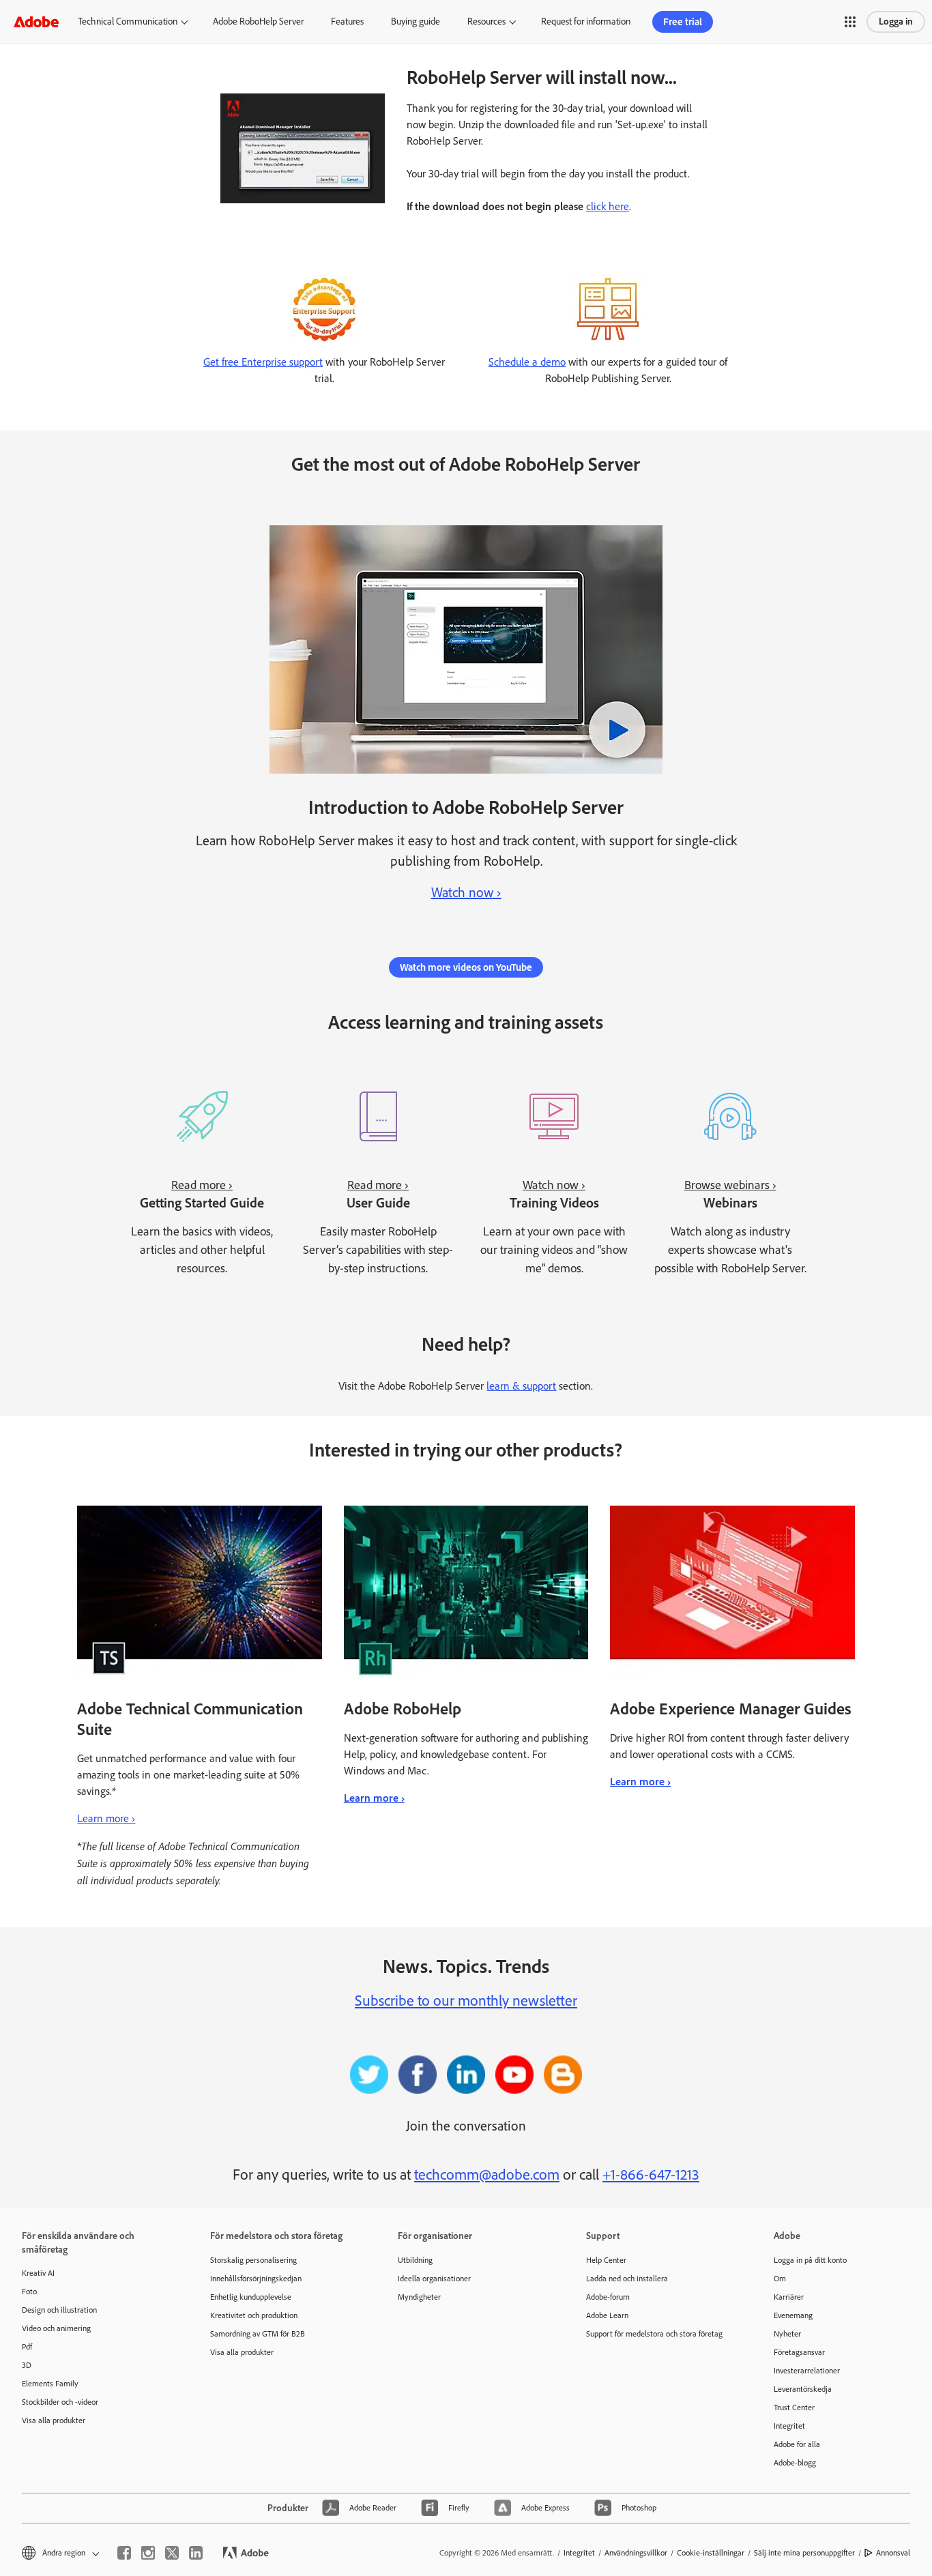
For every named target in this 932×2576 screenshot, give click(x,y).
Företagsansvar (799, 2352)
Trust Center (794, 2407)
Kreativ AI (38, 2273)
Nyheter (787, 2334)
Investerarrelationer (807, 2371)
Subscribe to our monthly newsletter (466, 2001)
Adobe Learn (607, 2315)
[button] (850, 22)
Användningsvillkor (636, 2553)
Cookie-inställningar (711, 2553)
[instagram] (148, 2553)
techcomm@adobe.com (487, 2175)
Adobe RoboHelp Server (258, 21)
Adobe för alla (797, 2444)
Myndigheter (419, 2297)
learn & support (521, 1386)
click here (608, 206)
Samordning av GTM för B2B (258, 2334)
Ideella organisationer (434, 2279)
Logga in (896, 21)
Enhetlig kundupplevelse (251, 2297)
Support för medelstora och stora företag (654, 2334)
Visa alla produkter (54, 2420)
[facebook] (124, 2553)
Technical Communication (128, 21)
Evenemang (793, 2315)
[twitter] (172, 2553)
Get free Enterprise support (263, 362)
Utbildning (415, 2260)
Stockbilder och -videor (60, 2402)
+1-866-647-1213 (651, 2175)
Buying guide (416, 21)
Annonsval (893, 2553)
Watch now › (466, 892)
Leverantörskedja (803, 2389)
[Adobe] (36, 21)
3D (27, 2365)
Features (347, 21)
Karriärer (789, 2297)
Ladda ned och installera (627, 2279)
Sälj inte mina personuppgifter (804, 2553)
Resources (486, 21)
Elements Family (50, 2384)
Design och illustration (59, 2310)
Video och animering (56, 2328)
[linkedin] (196, 2553)
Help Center (606, 2260)
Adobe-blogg (795, 2463)
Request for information (586, 21)
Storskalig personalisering (253, 2260)
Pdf (27, 2347)
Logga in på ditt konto (810, 2260)
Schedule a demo (527, 362)
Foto (29, 2292)
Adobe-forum (608, 2297)
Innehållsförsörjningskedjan (256, 2279)
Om (780, 2279)
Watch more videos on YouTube (466, 967)
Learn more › (106, 1818)
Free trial (683, 22)
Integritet (789, 2426)
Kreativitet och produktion (254, 2315)
